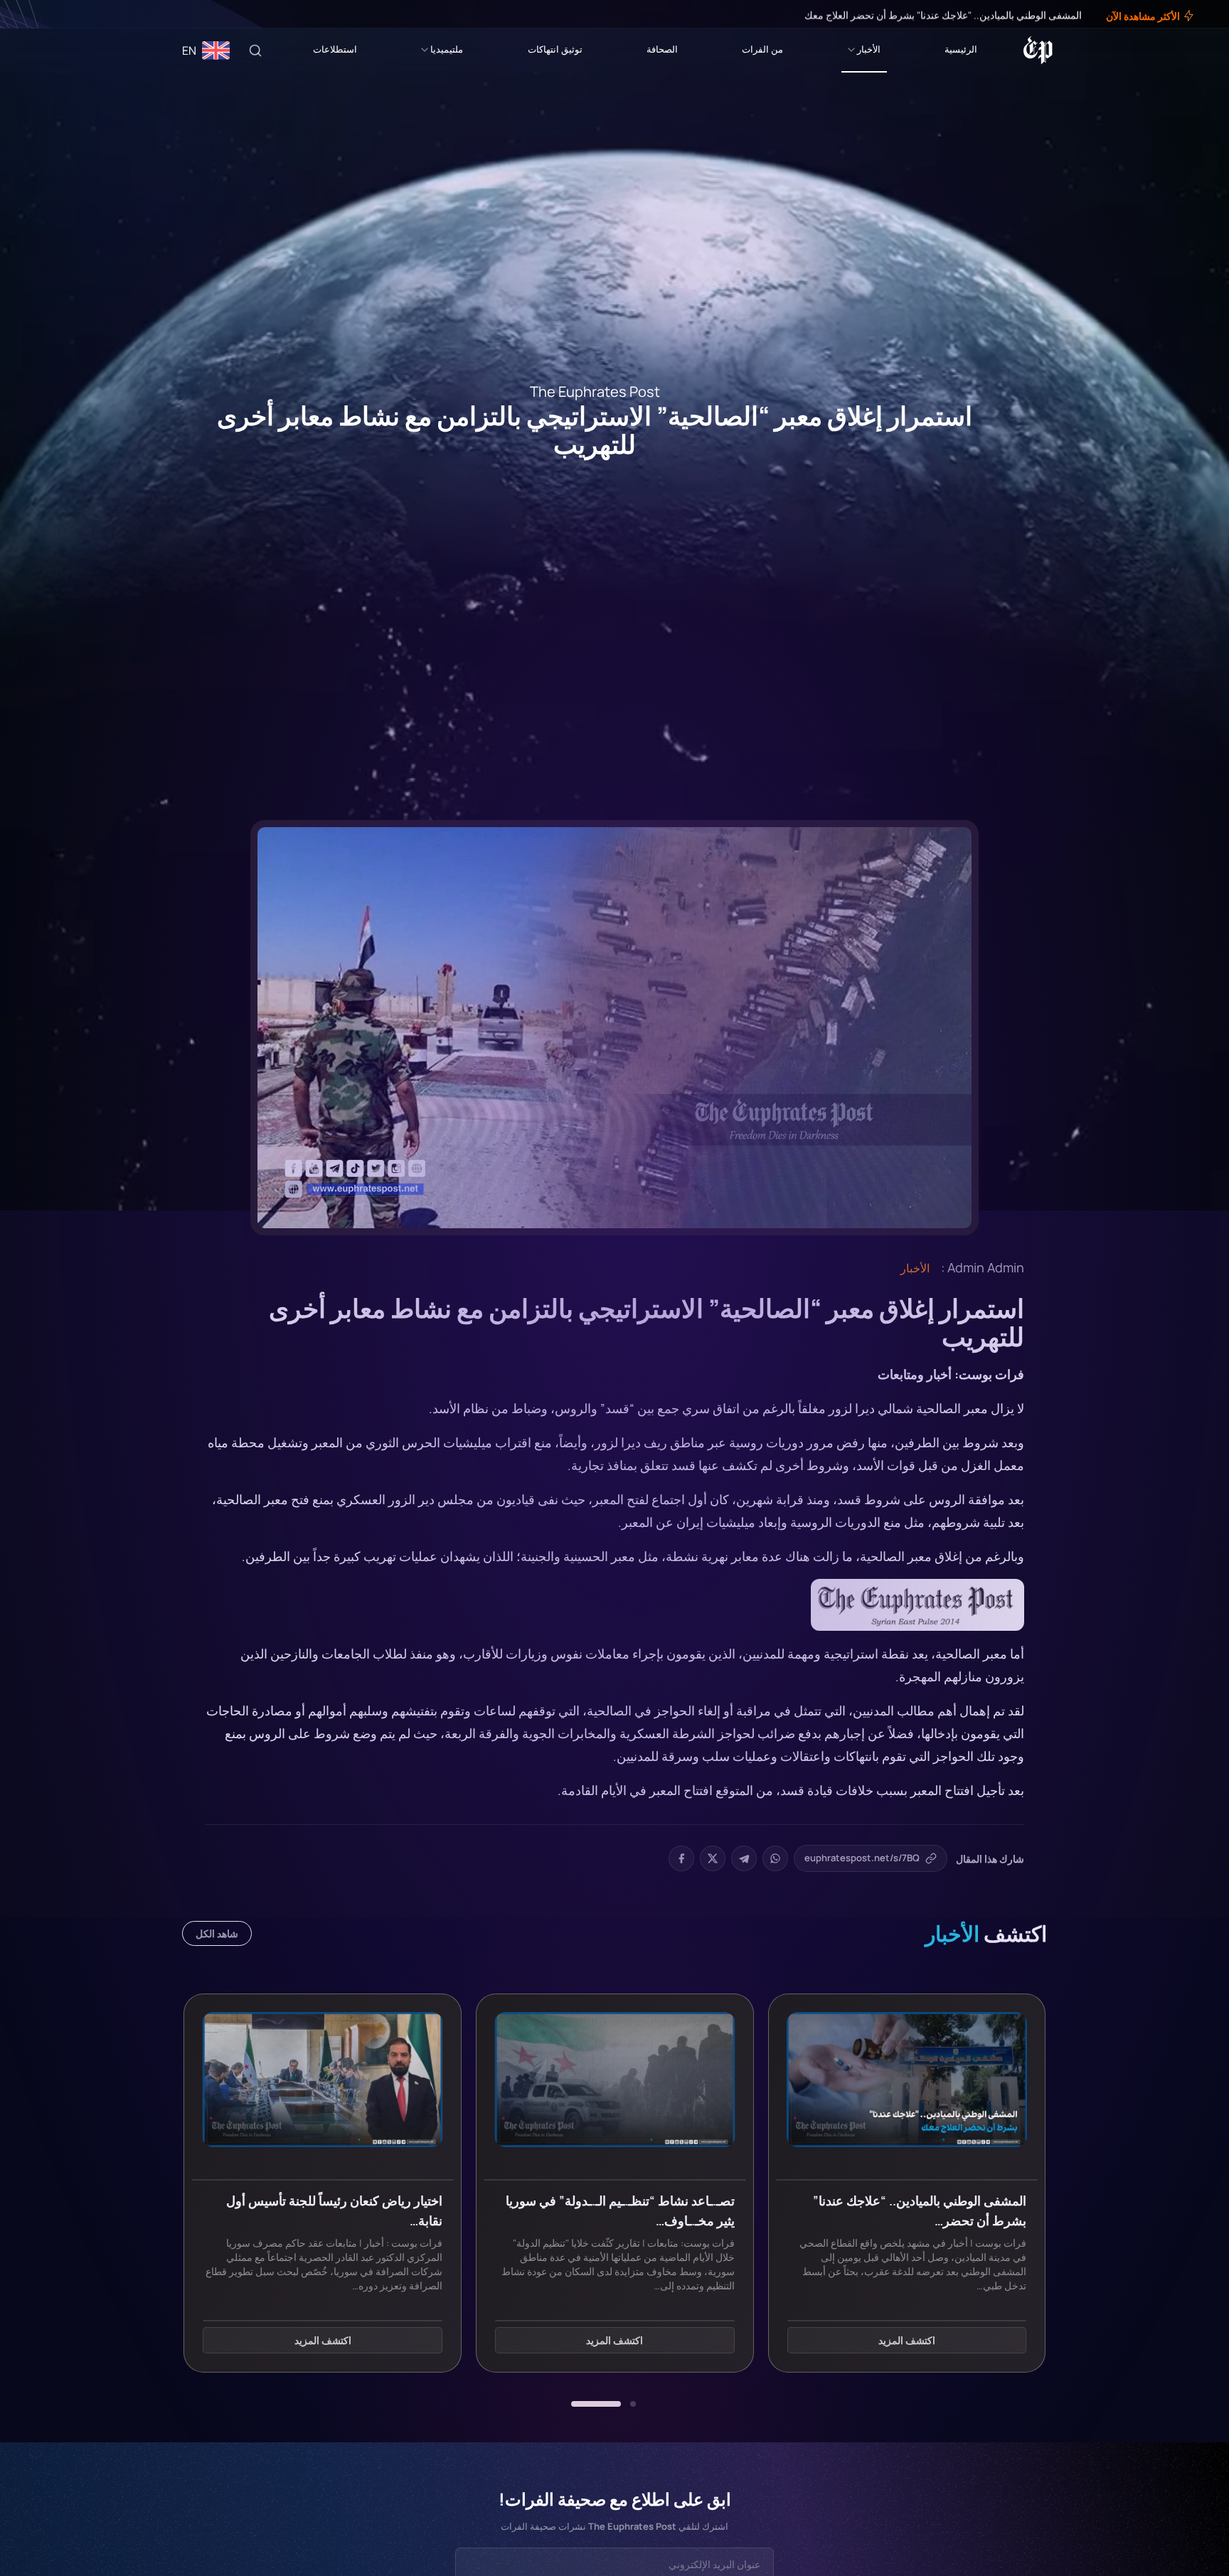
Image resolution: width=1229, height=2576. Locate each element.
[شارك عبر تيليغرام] (744, 1858)
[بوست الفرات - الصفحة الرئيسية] (1038, 50)
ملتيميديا (447, 49)
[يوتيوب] (36, 14)
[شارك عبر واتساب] (775, 1858)
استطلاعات (335, 49)
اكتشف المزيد (907, 2340)
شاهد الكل (217, 1933)
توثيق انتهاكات (555, 49)
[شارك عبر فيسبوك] (681, 1858)
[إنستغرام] (46, 14)
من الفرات (762, 49)
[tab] (633, 2404)
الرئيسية (961, 49)
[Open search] (255, 50)
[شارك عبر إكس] (713, 1858)
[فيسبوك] (65, 14)
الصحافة (662, 49)
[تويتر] (55, 14)
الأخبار (869, 49)
